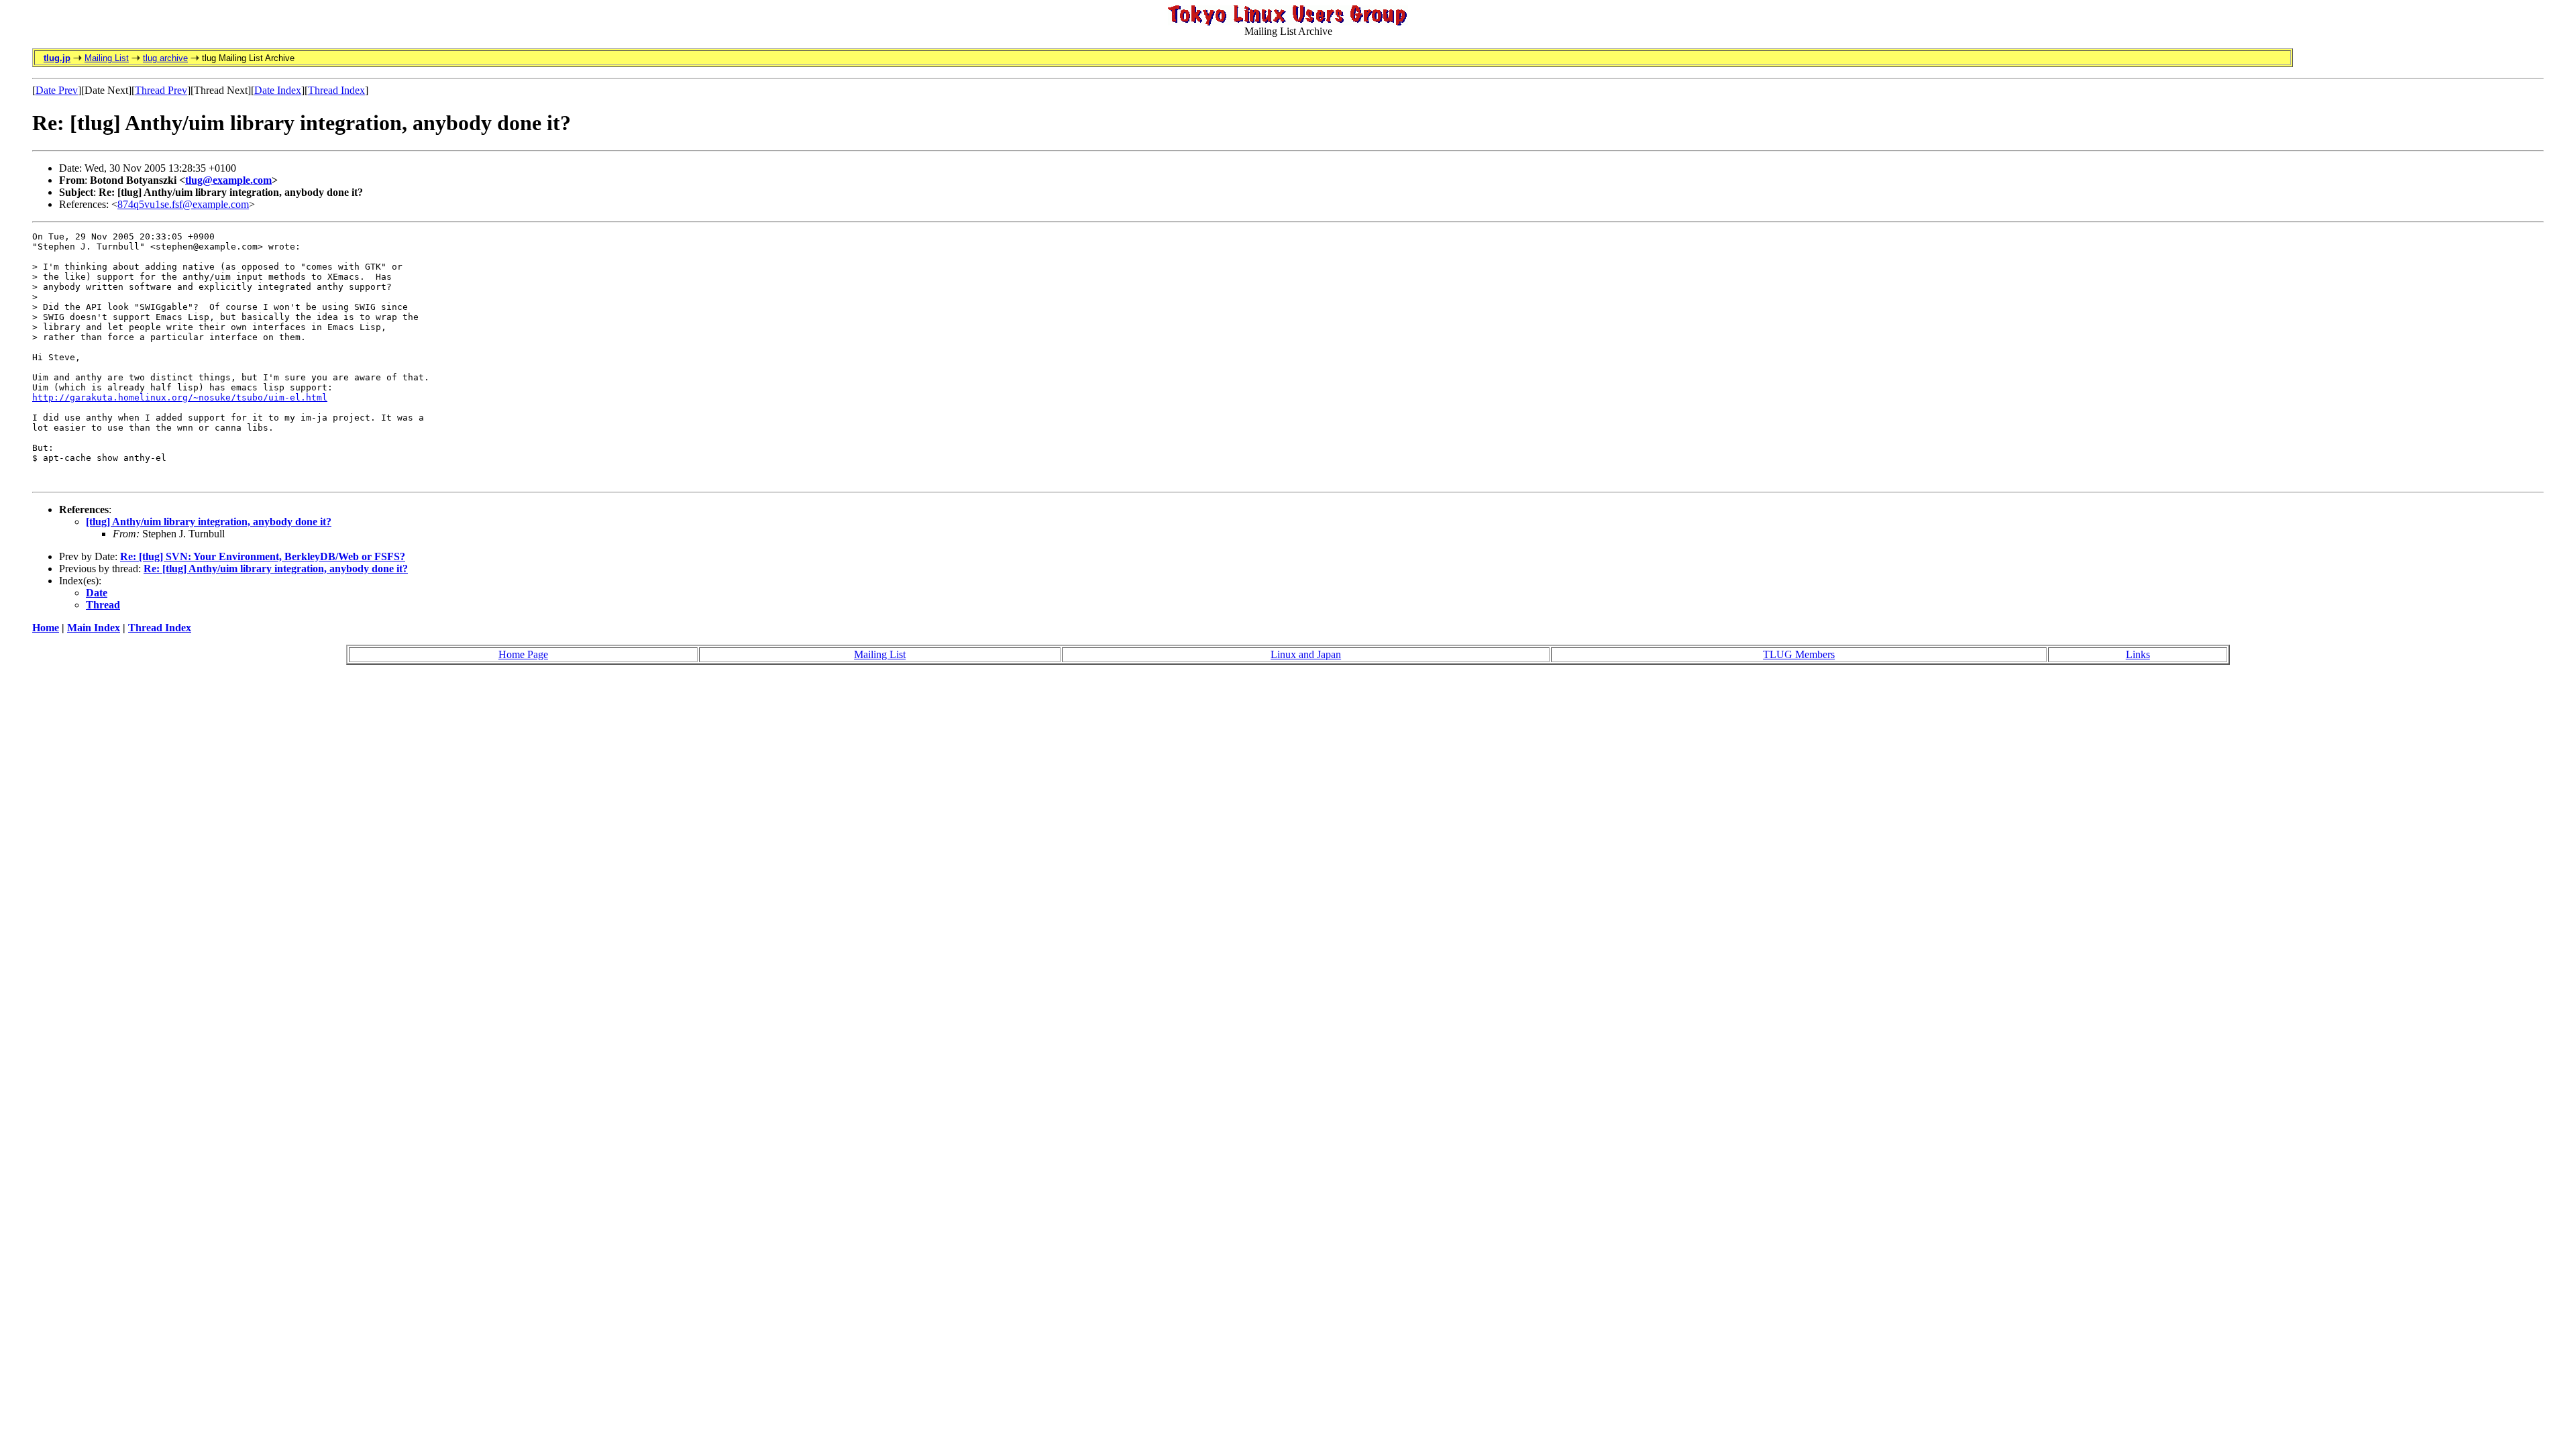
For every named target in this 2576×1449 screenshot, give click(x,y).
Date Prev (57, 90)
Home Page (523, 654)
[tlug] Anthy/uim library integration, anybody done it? (209, 522)
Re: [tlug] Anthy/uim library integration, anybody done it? (276, 569)
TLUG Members (1799, 654)
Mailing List (107, 58)
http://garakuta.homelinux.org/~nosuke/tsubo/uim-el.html (180, 397)
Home (46, 628)
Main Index (94, 628)
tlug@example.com (228, 180)
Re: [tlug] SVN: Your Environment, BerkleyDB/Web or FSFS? (263, 556)
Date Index (278, 90)
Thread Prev (161, 90)
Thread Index (336, 90)
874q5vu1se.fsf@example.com (183, 204)
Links (2138, 654)
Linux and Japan (1306, 654)
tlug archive (165, 58)
